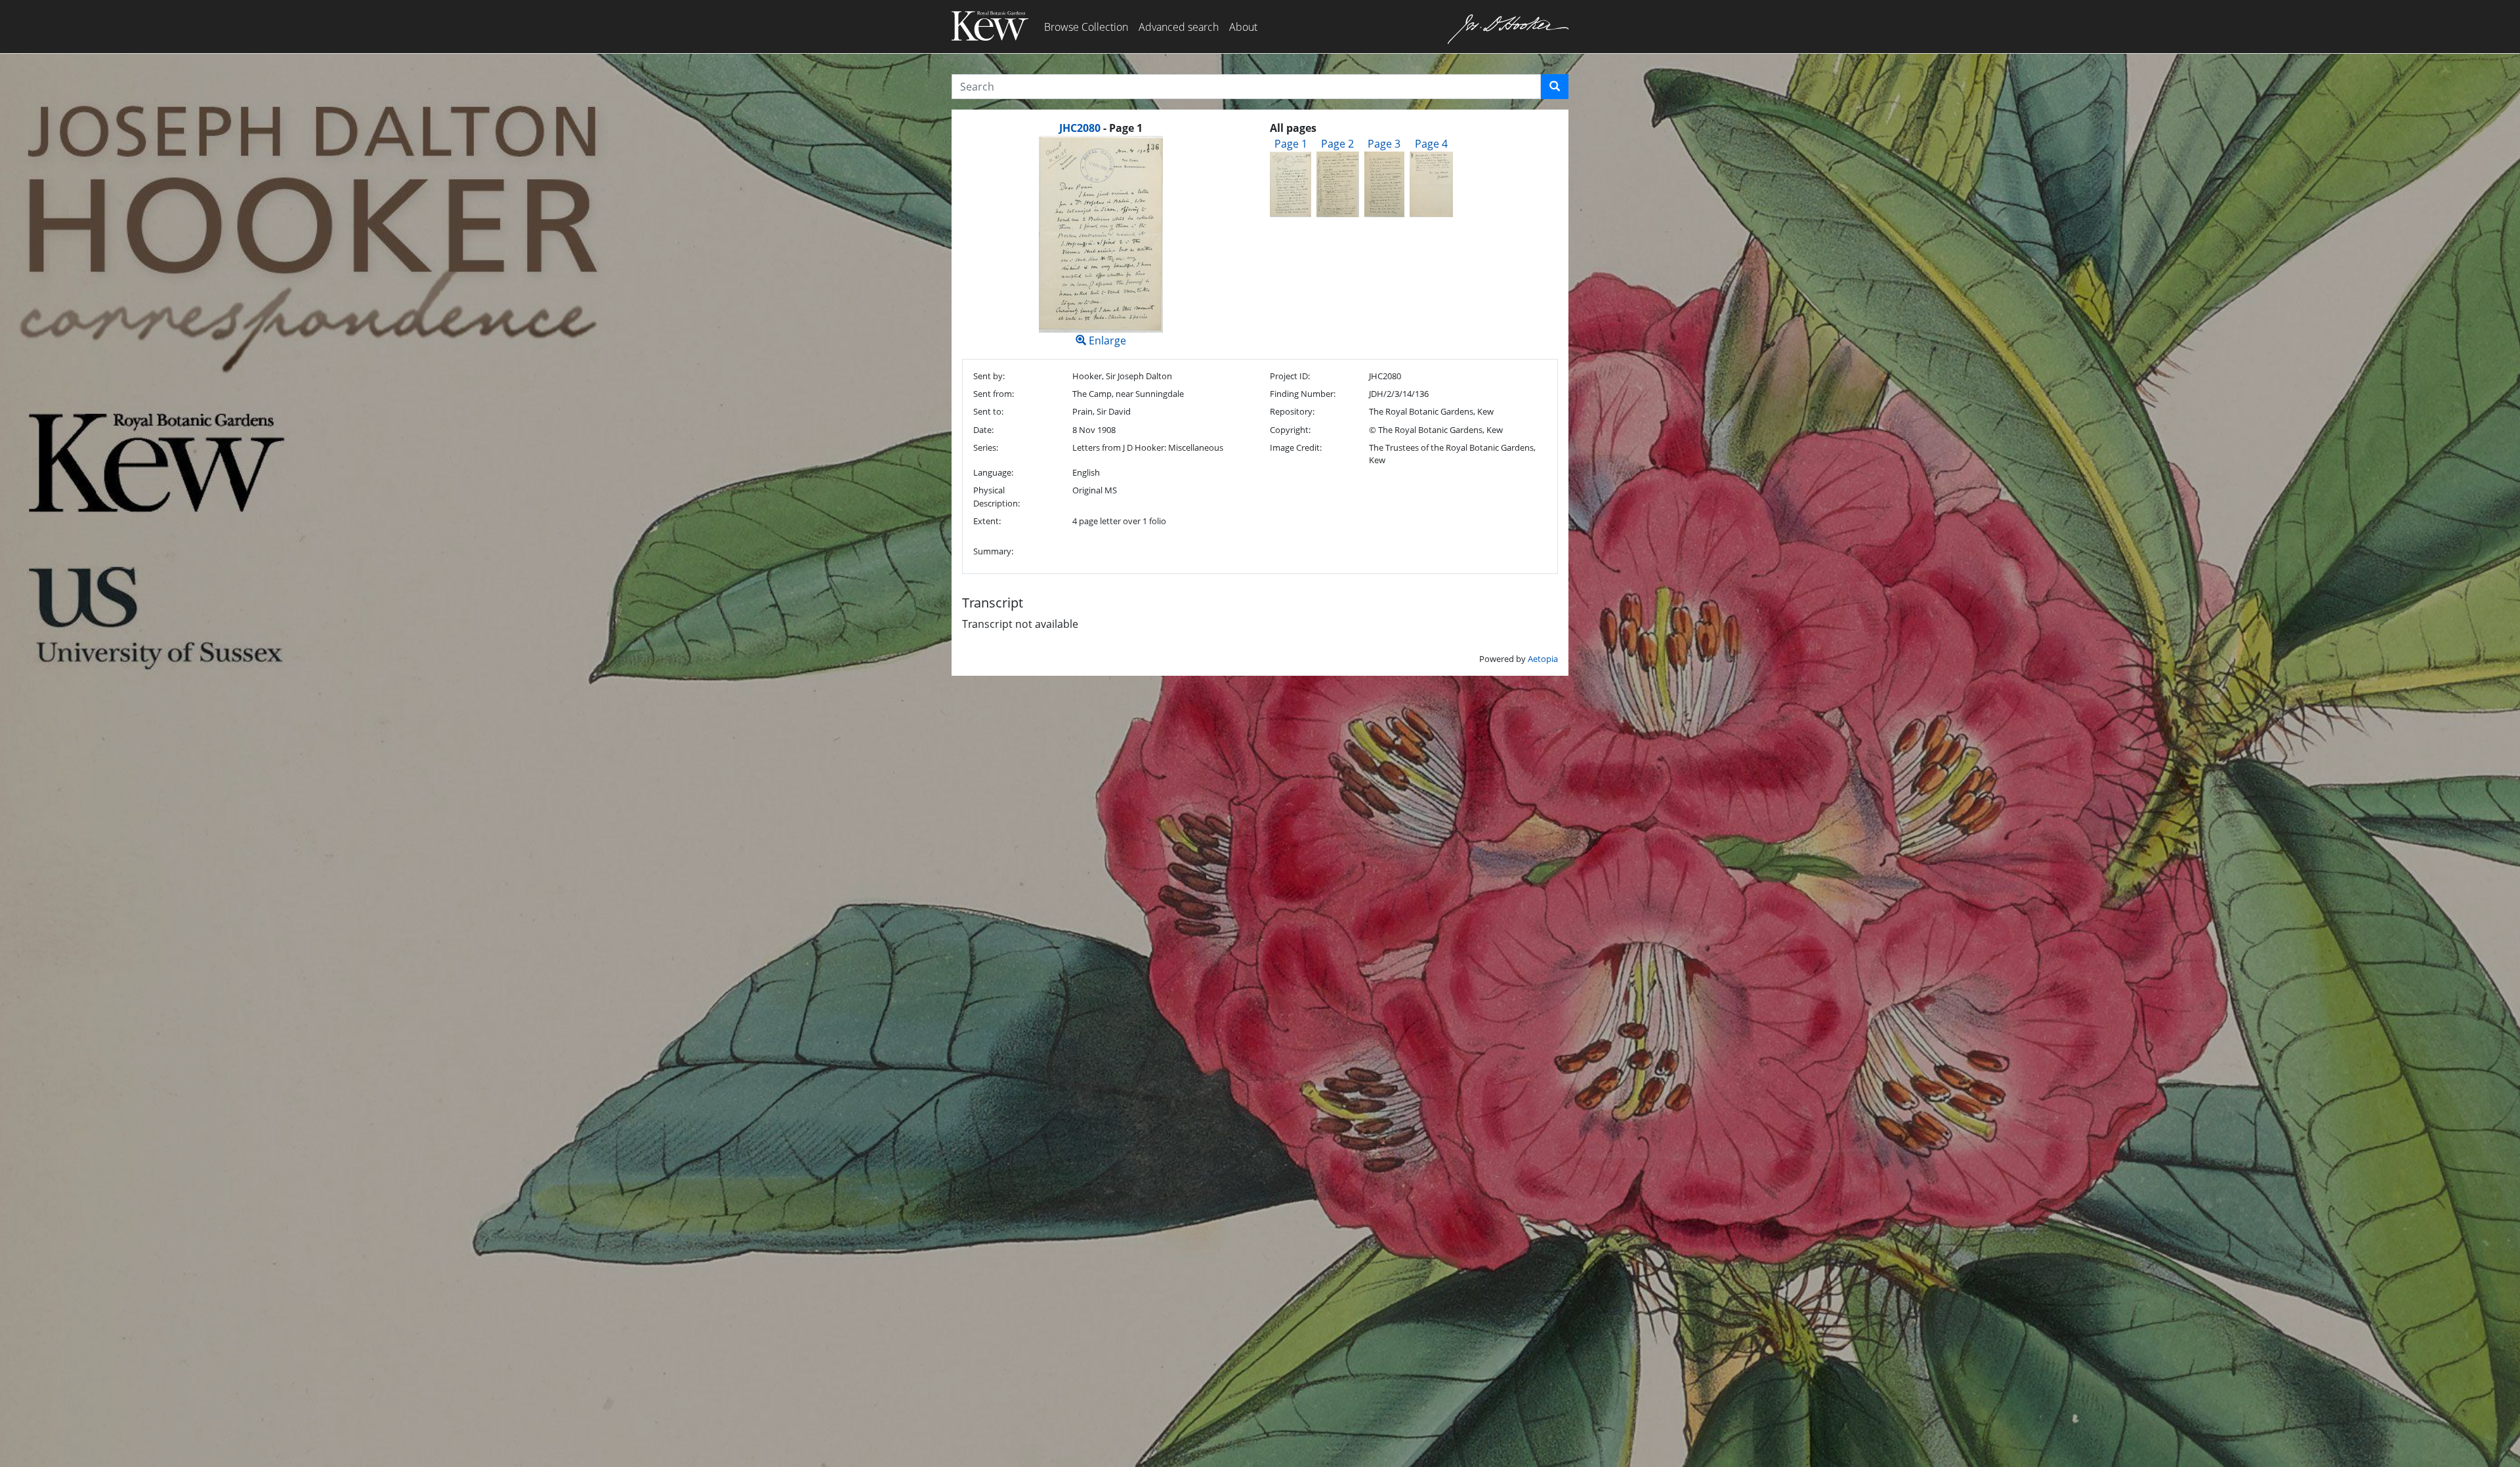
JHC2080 (1080, 128)
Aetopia (1543, 659)
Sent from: (994, 394)
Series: (986, 447)
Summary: (993, 551)
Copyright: (1290, 430)
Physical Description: (997, 496)
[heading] (1101, 128)
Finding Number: (1303, 394)
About (1243, 27)
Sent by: (989, 376)
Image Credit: (1296, 447)
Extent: (987, 521)
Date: (983, 430)
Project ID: (1290, 376)
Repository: (1292, 411)
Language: (993, 472)
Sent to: (988, 411)
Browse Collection (1086, 27)
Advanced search (1179, 27)
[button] (1555, 87)
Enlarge (1106, 341)
